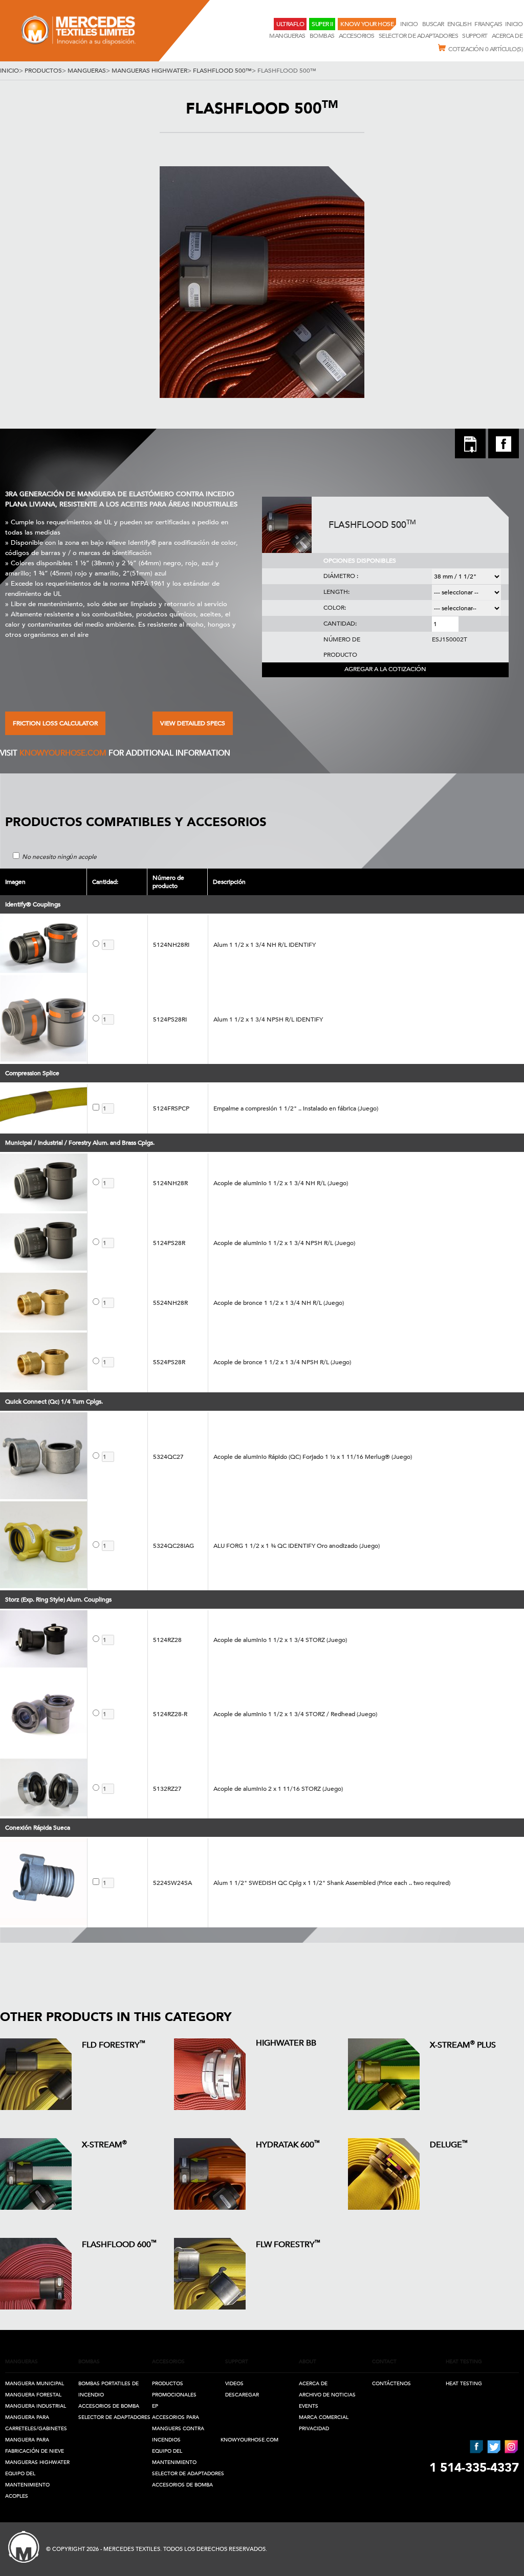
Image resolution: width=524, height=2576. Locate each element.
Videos (234, 2384)
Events (309, 2406)
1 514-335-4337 (474, 2468)
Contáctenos (391, 2384)
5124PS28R (169, 1243)
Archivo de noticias (327, 2395)
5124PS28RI (170, 1019)
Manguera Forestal (33, 2395)
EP (155, 2406)
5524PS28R (169, 1362)
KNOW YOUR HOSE (367, 24)
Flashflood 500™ (222, 71)
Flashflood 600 (119, 2244)
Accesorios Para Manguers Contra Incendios (178, 2429)
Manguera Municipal (35, 2384)
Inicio (410, 24)
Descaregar (242, 2395)
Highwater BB (286, 2043)
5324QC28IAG (173, 1546)
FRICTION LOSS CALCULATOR (55, 723)
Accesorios (357, 36)
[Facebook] (504, 456)
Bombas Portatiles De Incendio (108, 2389)
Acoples (17, 2496)
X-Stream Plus (463, 2044)
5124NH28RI (171, 945)
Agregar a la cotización (385, 669)
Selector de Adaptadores (419, 36)
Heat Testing (464, 2384)
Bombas (322, 36)
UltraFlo (290, 24)
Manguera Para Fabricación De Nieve (35, 2446)
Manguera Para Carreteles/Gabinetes (36, 2423)
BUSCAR (433, 24)
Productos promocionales (174, 2389)
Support (475, 36)
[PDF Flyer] (470, 445)
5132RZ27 (167, 1789)
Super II (322, 24)
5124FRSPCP (171, 1108)
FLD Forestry (114, 2044)
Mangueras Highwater (149, 71)
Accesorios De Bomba (109, 2406)
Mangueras (287, 36)
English (460, 24)
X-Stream (104, 2144)
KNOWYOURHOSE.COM (63, 753)
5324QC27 (168, 1457)
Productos (43, 71)
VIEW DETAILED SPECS (193, 723)
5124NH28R (170, 1183)
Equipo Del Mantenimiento (27, 2479)
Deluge (449, 2144)
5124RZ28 (167, 1640)
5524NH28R (170, 1303)
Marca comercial (324, 2417)
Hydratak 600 (288, 2144)
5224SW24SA (172, 1883)
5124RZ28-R (170, 1714)
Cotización (485, 49)
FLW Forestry (288, 2244)
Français (488, 24)
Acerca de (313, 2384)
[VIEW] (36, 2074)
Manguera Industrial (36, 2406)
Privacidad (314, 2429)
